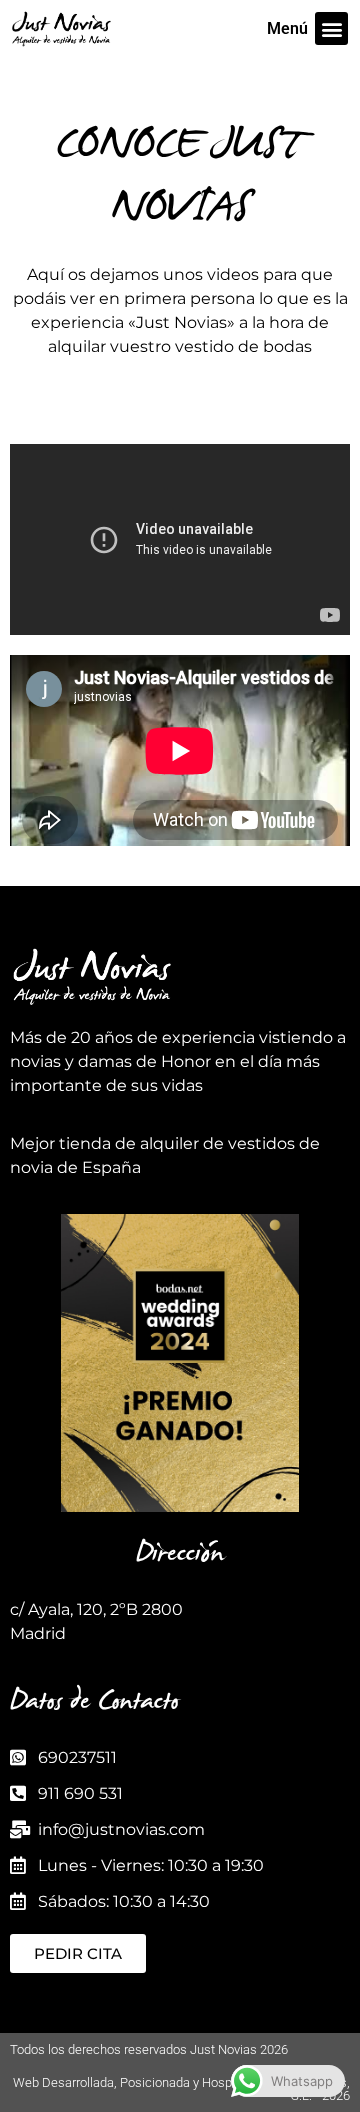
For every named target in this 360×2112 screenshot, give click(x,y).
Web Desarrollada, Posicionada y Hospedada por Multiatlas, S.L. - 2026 (181, 2089)
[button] (331, 28)
